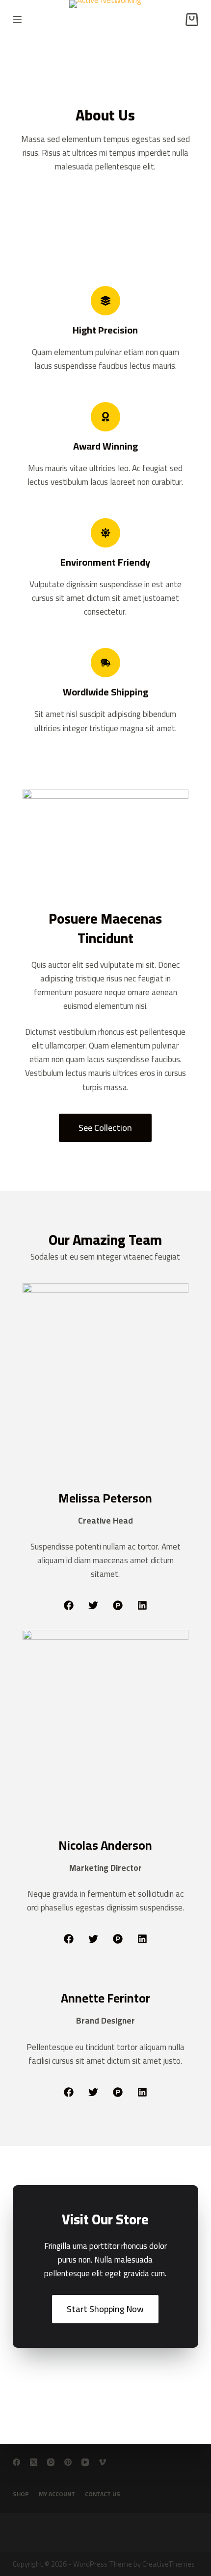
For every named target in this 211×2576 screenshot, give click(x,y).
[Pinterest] (68, 2462)
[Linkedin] (142, 1605)
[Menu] (17, 20)
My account (57, 2494)
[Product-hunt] (118, 1605)
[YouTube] (85, 2462)
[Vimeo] (102, 2462)
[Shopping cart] (192, 20)
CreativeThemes (169, 2564)
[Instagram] (51, 2462)
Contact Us (103, 2494)
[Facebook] (69, 1605)
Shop (21, 2494)
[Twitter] (93, 1605)
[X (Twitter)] (34, 2462)
